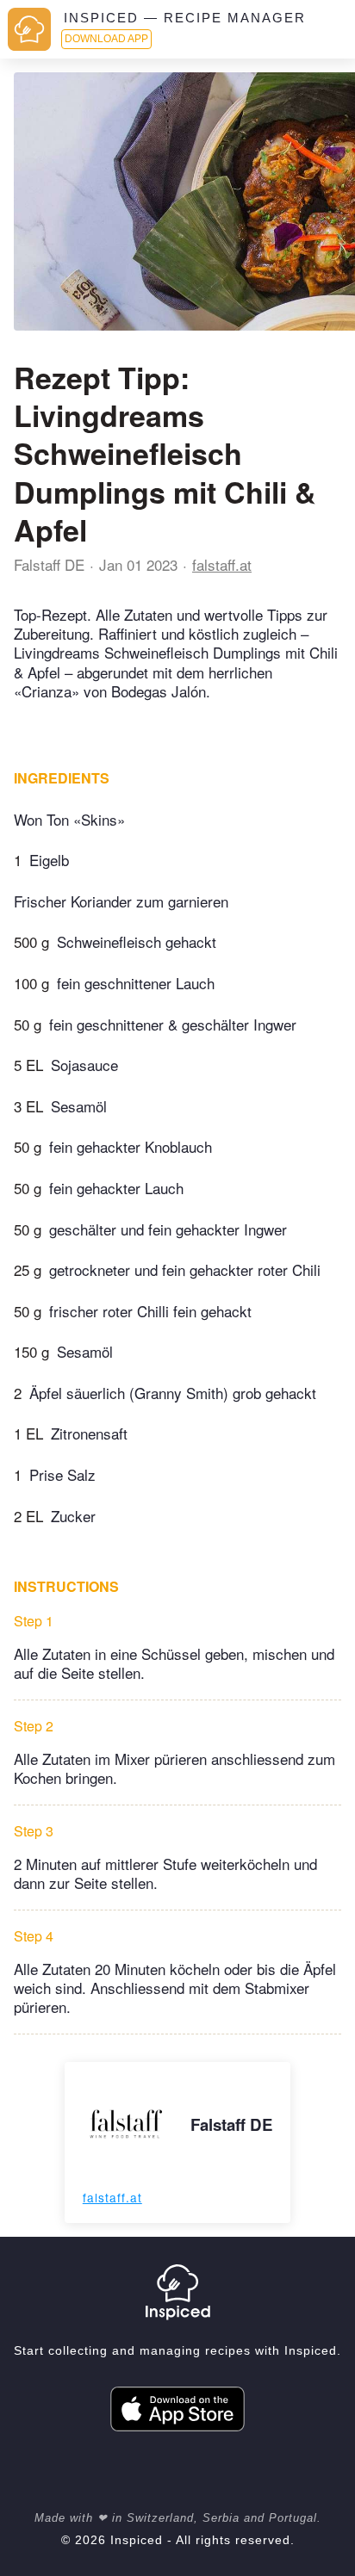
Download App (106, 39)
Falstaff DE (49, 564)
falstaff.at (222, 564)
